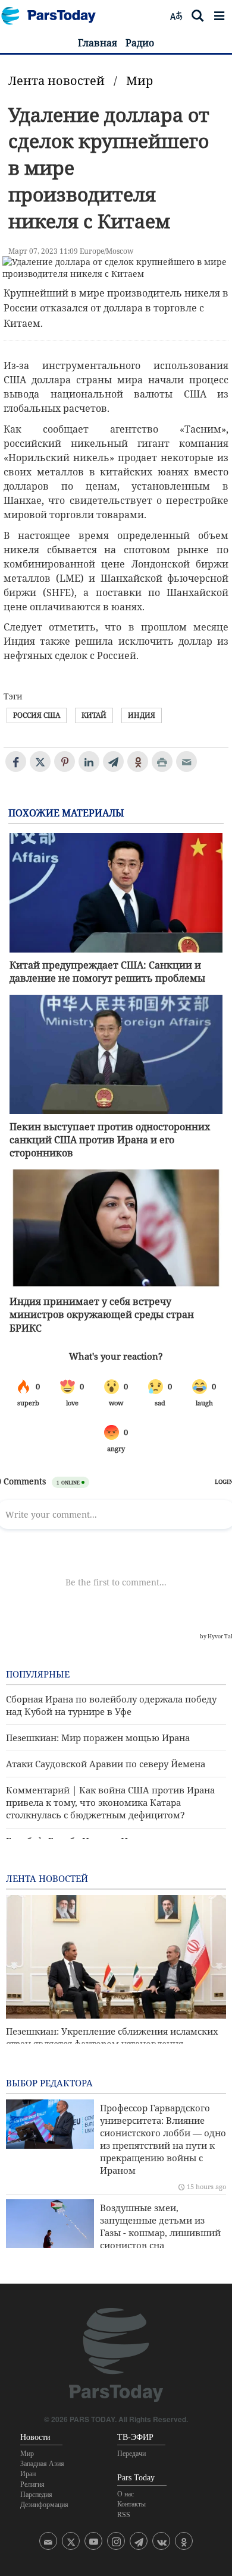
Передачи (131, 2454)
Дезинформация (44, 2505)
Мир (139, 81)
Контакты (131, 2504)
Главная (98, 43)
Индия (142, 715)
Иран (28, 2474)
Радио (140, 43)
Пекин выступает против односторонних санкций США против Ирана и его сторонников (110, 1140)
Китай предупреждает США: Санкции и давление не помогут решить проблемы (107, 972)
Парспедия (36, 2495)
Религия (32, 2484)
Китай (94, 715)
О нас (126, 2494)
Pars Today (55, 16)
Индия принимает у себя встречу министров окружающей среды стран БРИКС (102, 1315)
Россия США (37, 715)
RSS (124, 2515)
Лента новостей (57, 81)
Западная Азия (42, 2464)
